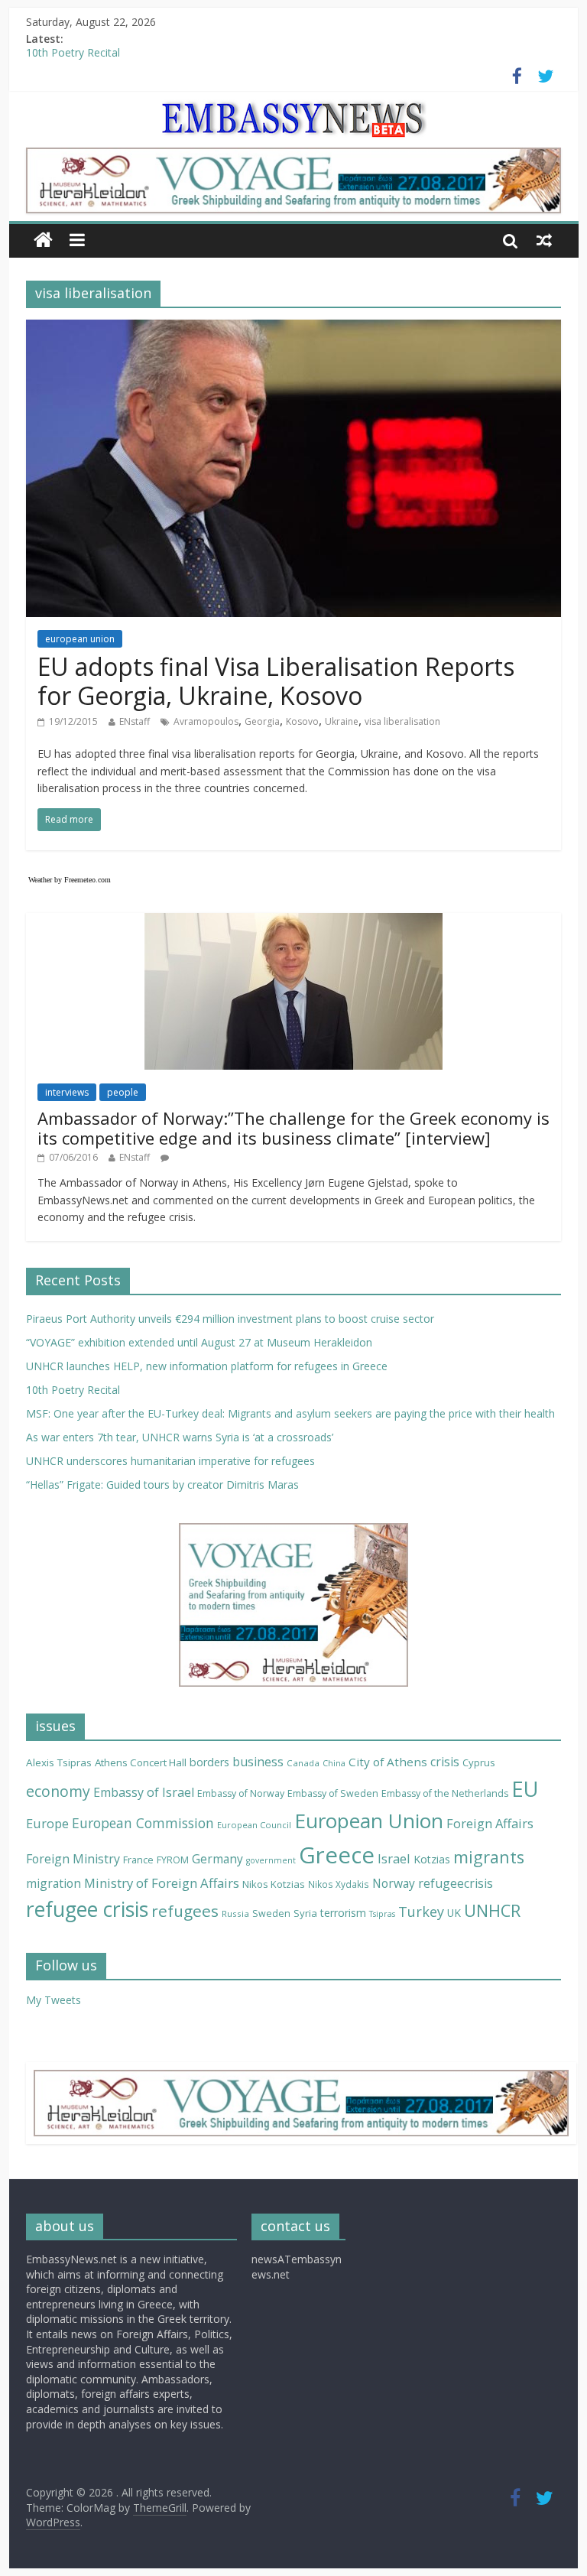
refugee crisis (87, 1909)
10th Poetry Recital (73, 56)
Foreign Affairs (490, 1823)
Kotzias (432, 1859)
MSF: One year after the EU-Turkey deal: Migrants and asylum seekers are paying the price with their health (290, 1413)
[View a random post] (544, 240)
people (123, 1092)
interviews (67, 1092)
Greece (337, 1855)
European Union (369, 1821)
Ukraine (342, 721)
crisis (445, 1762)
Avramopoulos (206, 721)
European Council (254, 1825)
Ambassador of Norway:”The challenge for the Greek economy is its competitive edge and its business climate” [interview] (293, 1128)
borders (209, 1762)
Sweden (271, 1913)
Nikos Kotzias (274, 1884)
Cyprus (479, 1762)
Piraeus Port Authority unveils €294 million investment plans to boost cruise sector (230, 1319)
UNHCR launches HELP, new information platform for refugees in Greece (207, 1366)
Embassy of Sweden (333, 1793)
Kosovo (302, 721)
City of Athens (388, 1762)
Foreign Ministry (73, 1859)
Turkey (421, 1912)
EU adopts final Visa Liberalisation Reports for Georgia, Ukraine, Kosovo (276, 681)
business (258, 1762)
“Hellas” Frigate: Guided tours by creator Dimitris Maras (162, 1485)
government (271, 1860)
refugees (185, 1911)
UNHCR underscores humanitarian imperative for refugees (170, 1461)
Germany (217, 1859)
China (334, 1763)
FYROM (173, 1860)
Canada (303, 1763)
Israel (394, 1858)
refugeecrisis (456, 1883)
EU (525, 1789)
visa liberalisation (402, 721)
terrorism (343, 1913)
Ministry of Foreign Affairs (162, 1883)
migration (54, 1883)
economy (58, 1791)
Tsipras (382, 1914)
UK (454, 1913)
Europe (47, 1823)
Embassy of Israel (144, 1792)
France (138, 1860)
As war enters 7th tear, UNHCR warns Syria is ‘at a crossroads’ (180, 1437)
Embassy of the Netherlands (445, 1793)
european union (80, 639)
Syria (305, 1913)
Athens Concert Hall (141, 1762)
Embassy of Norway (241, 1793)
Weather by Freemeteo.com (70, 880)
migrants (489, 1857)
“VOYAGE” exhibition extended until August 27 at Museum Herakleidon (199, 1342)
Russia (235, 1913)
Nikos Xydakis (339, 1884)
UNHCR (492, 1910)
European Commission (143, 1823)
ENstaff (135, 721)
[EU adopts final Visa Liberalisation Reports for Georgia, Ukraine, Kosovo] (293, 329)
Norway (394, 1883)
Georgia (262, 721)
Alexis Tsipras (59, 1762)
